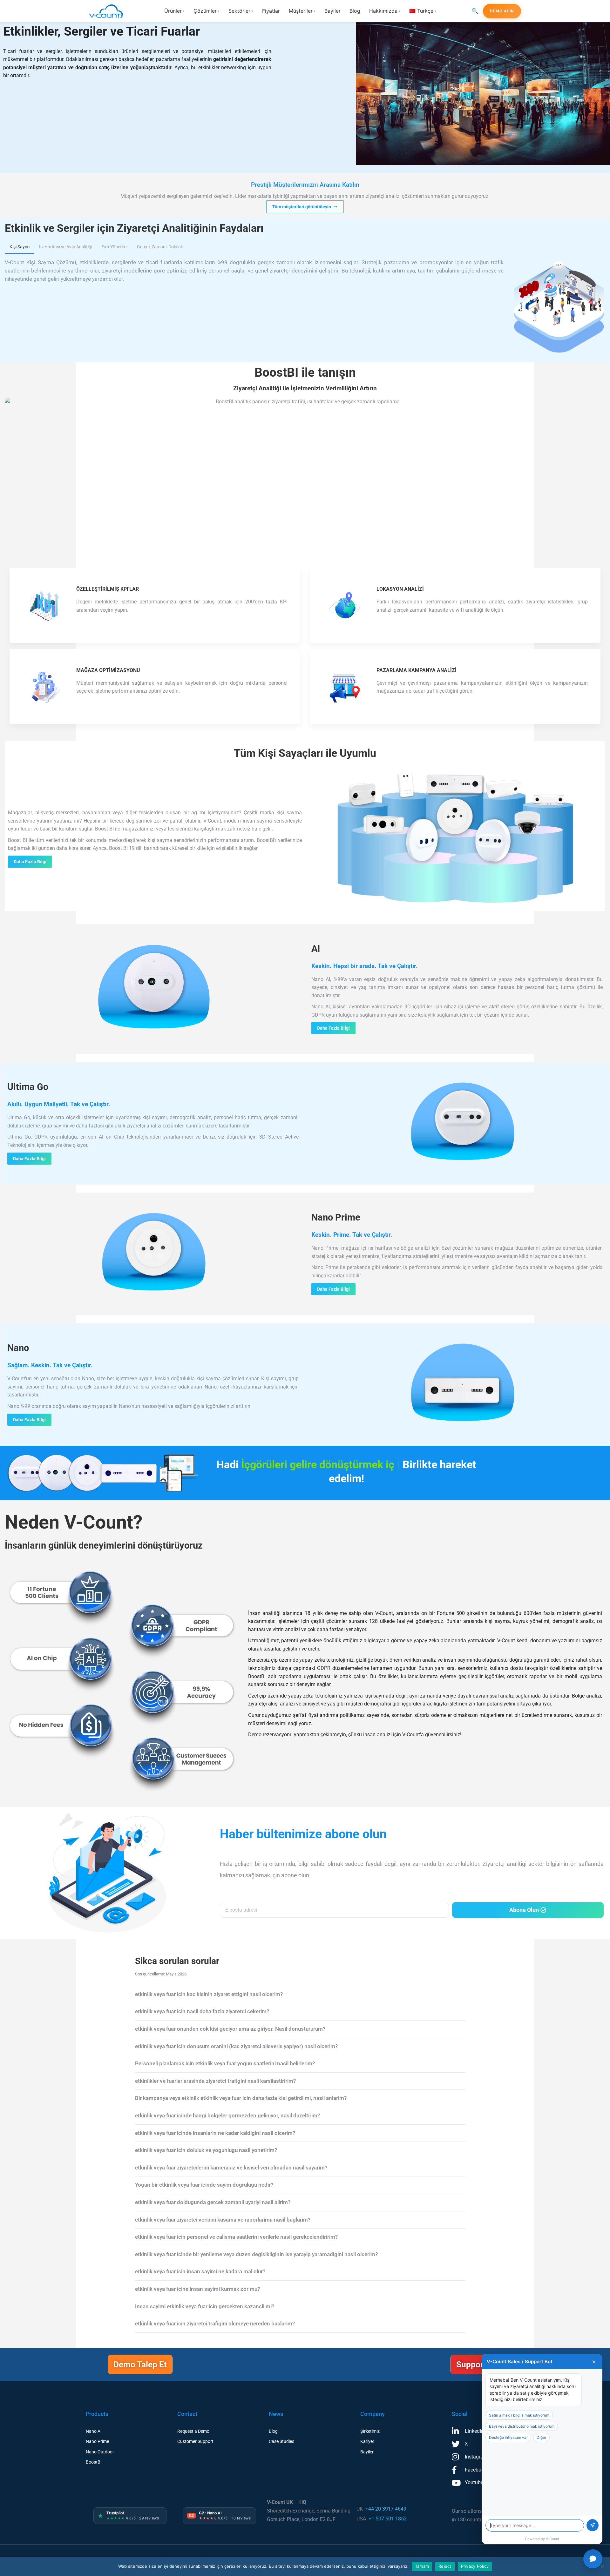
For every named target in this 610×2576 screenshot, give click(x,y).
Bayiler (332, 11)
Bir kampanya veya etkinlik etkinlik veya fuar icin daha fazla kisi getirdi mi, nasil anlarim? (241, 2098)
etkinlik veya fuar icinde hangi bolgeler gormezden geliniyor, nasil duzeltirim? (227, 2115)
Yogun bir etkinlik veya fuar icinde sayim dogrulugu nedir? (204, 2185)
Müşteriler (302, 11)
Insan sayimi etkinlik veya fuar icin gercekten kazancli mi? (205, 2306)
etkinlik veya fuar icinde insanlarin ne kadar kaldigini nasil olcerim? (215, 2133)
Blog (355, 11)
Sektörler (241, 11)
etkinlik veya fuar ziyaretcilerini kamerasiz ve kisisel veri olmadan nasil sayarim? (231, 2168)
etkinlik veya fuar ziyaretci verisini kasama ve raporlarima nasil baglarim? (223, 2220)
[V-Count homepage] (110, 11)
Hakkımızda (385, 11)
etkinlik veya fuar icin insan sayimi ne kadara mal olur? (200, 2271)
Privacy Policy (475, 2566)
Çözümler (207, 11)
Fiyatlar (271, 11)
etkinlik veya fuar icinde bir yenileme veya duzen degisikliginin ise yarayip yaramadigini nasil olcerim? (256, 2254)
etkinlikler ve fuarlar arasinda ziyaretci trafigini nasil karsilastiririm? (215, 2081)
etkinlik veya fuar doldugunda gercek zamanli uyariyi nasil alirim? (213, 2202)
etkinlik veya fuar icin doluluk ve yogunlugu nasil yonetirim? (206, 2150)
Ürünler (174, 11)
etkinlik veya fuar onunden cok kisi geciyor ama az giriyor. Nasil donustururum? (230, 2029)
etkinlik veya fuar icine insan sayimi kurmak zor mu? (197, 2289)
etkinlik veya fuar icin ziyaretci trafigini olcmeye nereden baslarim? (215, 2324)
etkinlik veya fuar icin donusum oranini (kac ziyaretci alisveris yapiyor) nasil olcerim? (236, 2046)
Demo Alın (502, 11)
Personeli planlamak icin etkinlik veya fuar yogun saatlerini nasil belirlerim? (225, 2063)
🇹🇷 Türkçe (423, 11)
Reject (445, 2566)
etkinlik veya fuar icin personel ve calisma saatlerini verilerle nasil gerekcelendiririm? (236, 2237)
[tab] (20, 247)
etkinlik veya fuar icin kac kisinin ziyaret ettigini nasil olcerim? (209, 1994)
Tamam (422, 2566)
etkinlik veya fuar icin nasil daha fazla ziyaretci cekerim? (202, 2011)
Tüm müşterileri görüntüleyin (302, 207)
